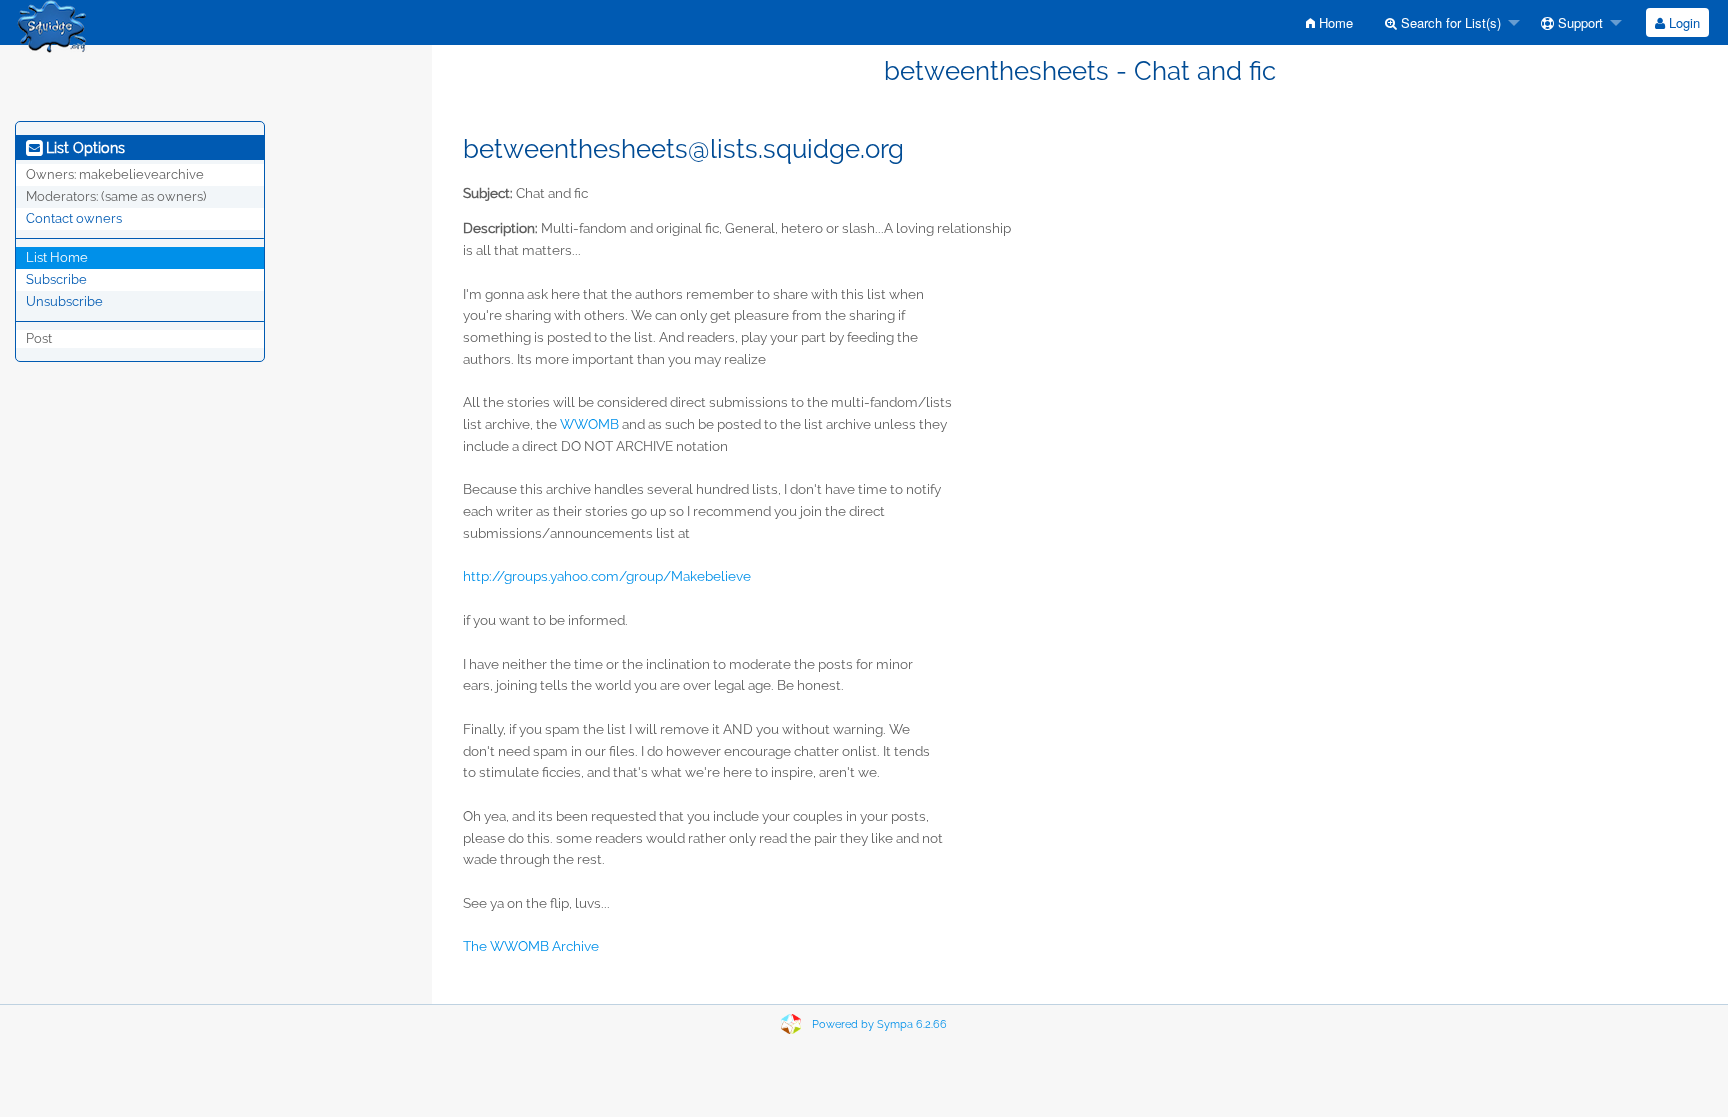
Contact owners (74, 218)
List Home (57, 257)
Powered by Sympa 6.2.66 (879, 1024)
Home (1334, 22)
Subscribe (56, 279)
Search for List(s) (1449, 22)
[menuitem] (1329, 22)
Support (1578, 22)
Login (1682, 22)
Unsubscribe (64, 301)
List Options (83, 148)
